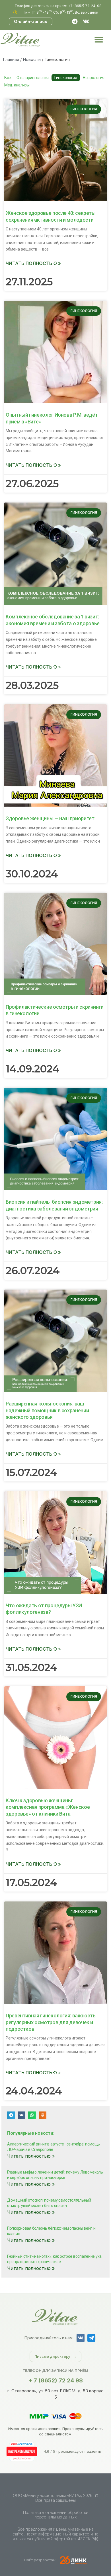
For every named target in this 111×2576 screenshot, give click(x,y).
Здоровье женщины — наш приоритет (50, 818)
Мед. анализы (17, 85)
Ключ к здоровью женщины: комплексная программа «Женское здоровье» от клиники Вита (48, 1807)
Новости (32, 59)
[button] (99, 40)
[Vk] (86, 22)
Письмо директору (52, 2356)
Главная (11, 59)
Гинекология (66, 78)
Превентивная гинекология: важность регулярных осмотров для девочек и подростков (51, 2022)
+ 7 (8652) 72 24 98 (55, 2380)
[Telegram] (75, 22)
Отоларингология (33, 78)
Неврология (94, 78)
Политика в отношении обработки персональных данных (56, 2515)
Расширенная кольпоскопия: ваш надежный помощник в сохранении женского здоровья (47, 1410)
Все (8, 78)
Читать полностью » (33, 263)
